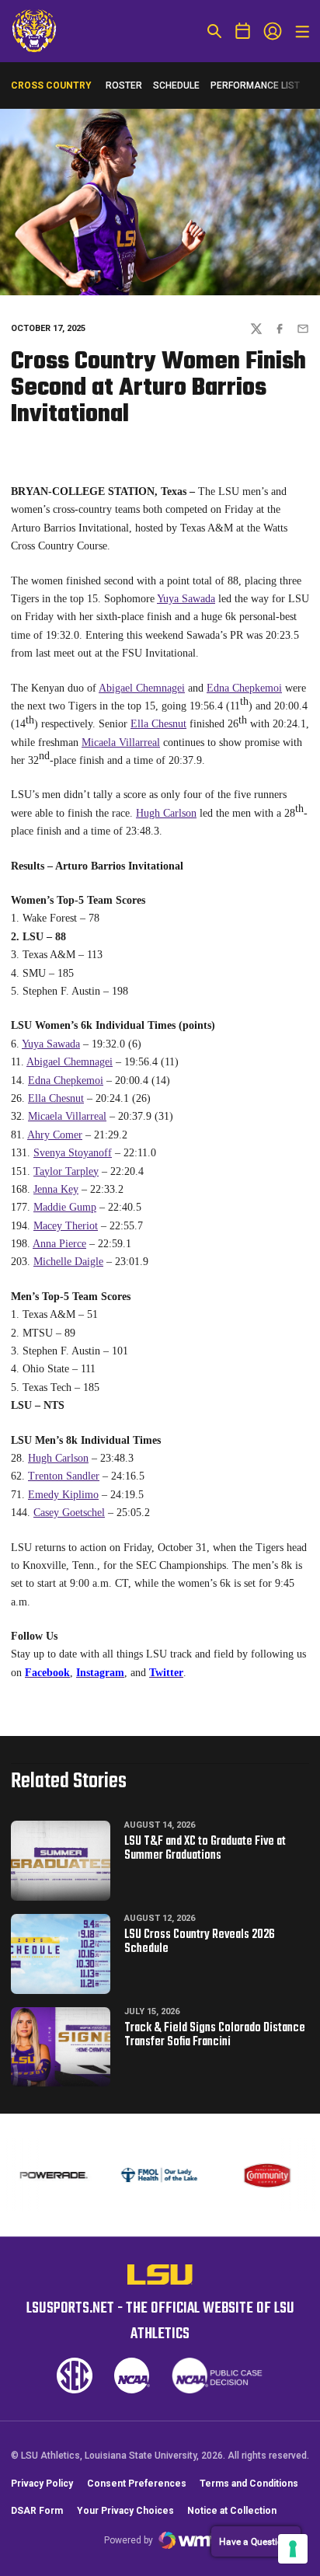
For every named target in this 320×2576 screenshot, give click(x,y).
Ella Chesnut (158, 724)
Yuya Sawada (186, 599)
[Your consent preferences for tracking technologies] (293, 2549)
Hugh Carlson (166, 813)
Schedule (176, 85)
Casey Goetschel (69, 1513)
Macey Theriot (66, 1226)
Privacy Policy (42, 2484)
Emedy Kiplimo (63, 1495)
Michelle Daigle (68, 1262)
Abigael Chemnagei (142, 688)
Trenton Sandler (64, 1476)
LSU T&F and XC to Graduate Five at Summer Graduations (205, 1849)
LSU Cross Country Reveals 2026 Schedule (200, 1942)
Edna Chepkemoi (244, 688)
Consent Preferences (137, 2484)
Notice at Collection (232, 2511)
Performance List (255, 85)
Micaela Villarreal (121, 742)
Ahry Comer (55, 1135)
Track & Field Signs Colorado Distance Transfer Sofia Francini (215, 2035)
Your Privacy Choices (125, 2511)
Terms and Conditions (249, 2484)
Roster (124, 85)
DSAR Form (37, 2511)
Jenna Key (56, 1189)
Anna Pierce (59, 1244)
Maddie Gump (65, 1207)
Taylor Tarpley (66, 1171)
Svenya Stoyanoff (73, 1153)
